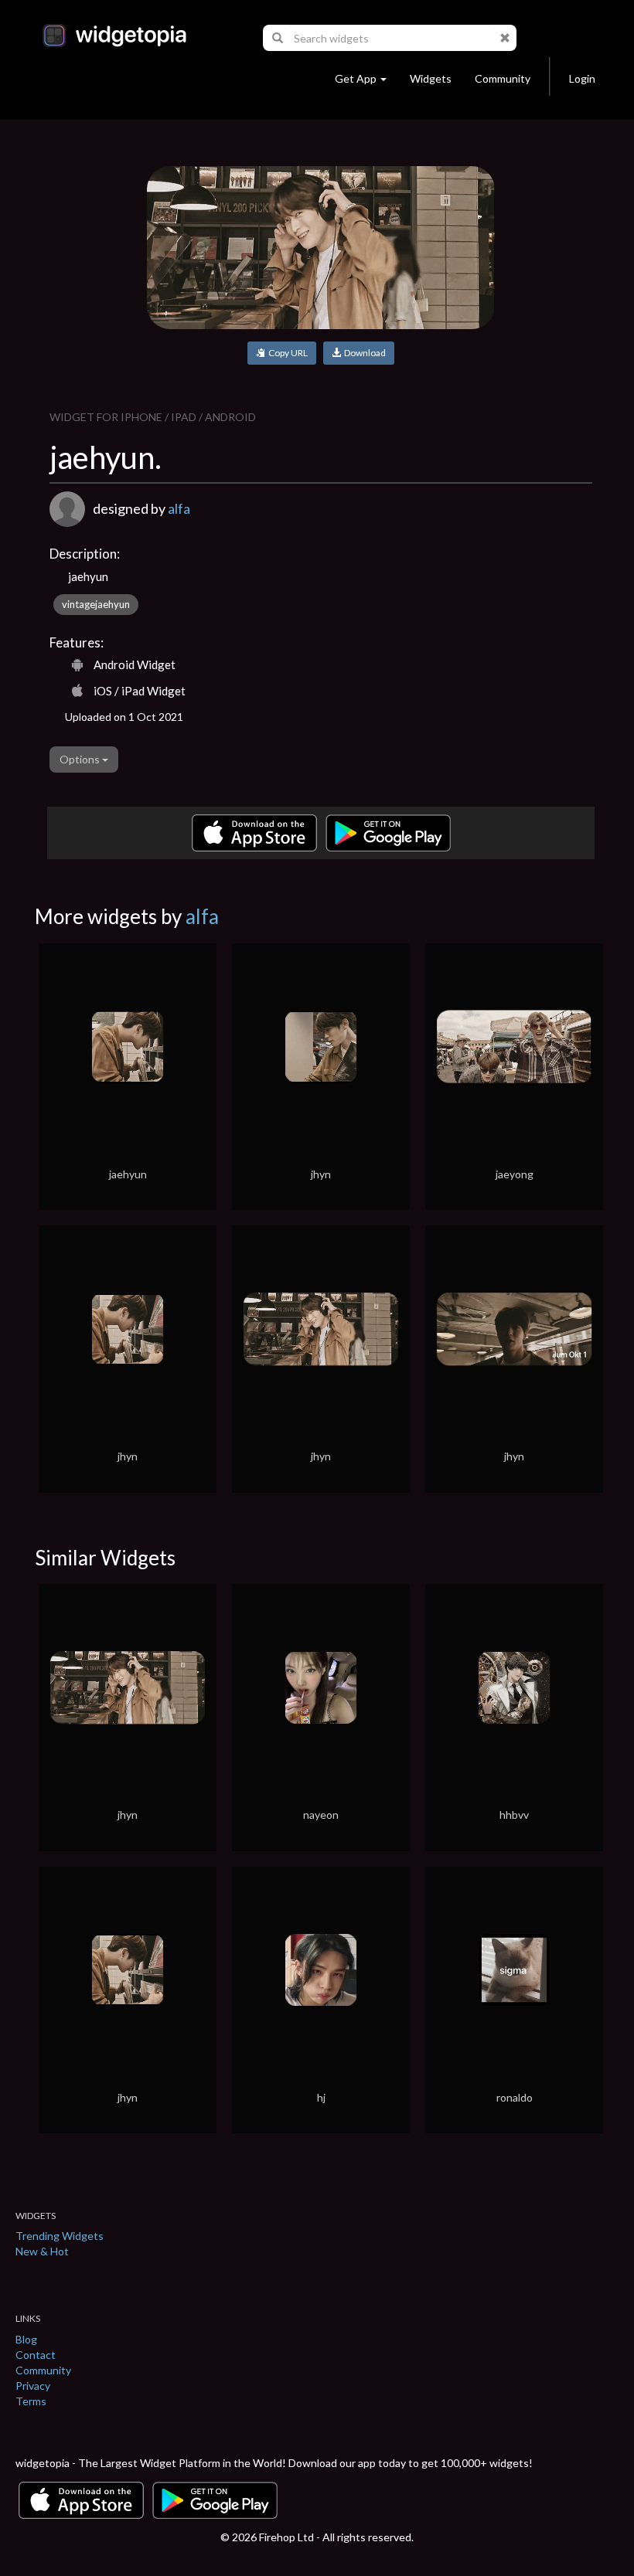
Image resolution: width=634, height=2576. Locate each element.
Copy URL (286, 353)
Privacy (33, 2386)
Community (503, 78)
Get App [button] (356, 78)
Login (582, 78)
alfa (179, 508)
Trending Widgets (60, 2236)
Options (81, 759)
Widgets (431, 78)
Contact (36, 2355)
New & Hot (42, 2251)
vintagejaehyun (96, 604)
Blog (26, 2339)
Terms (31, 2401)
